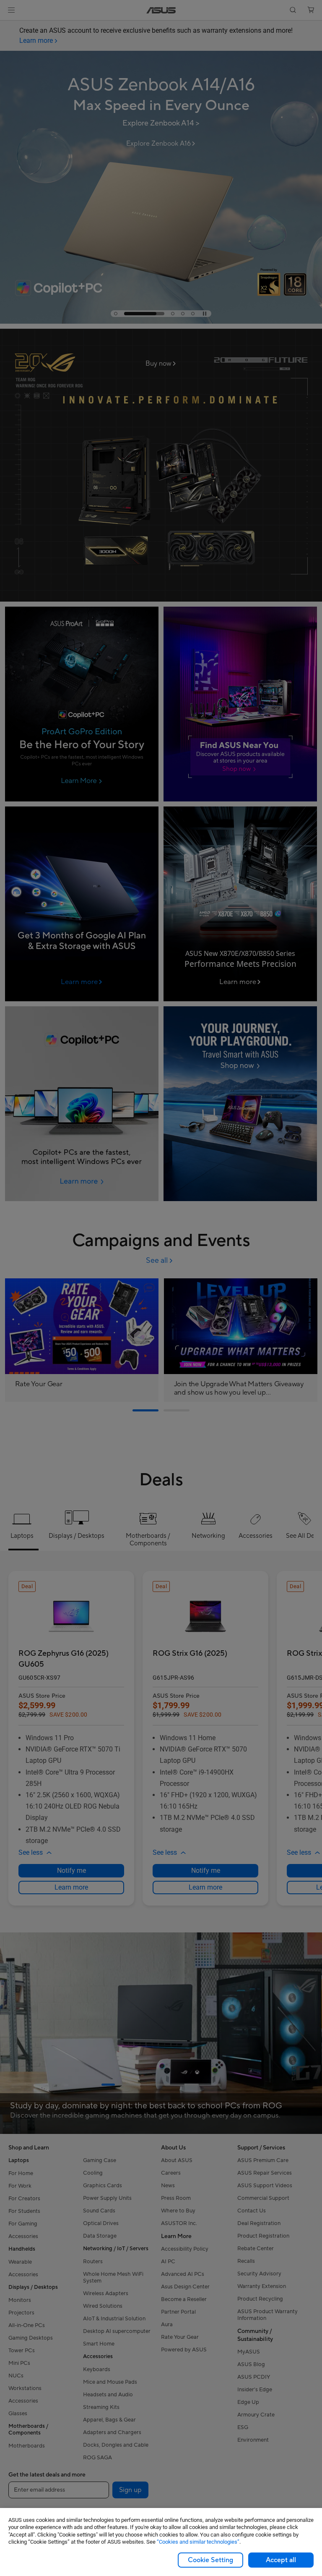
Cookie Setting (210, 2560)
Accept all (281, 2560)
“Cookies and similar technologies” (198, 2542)
